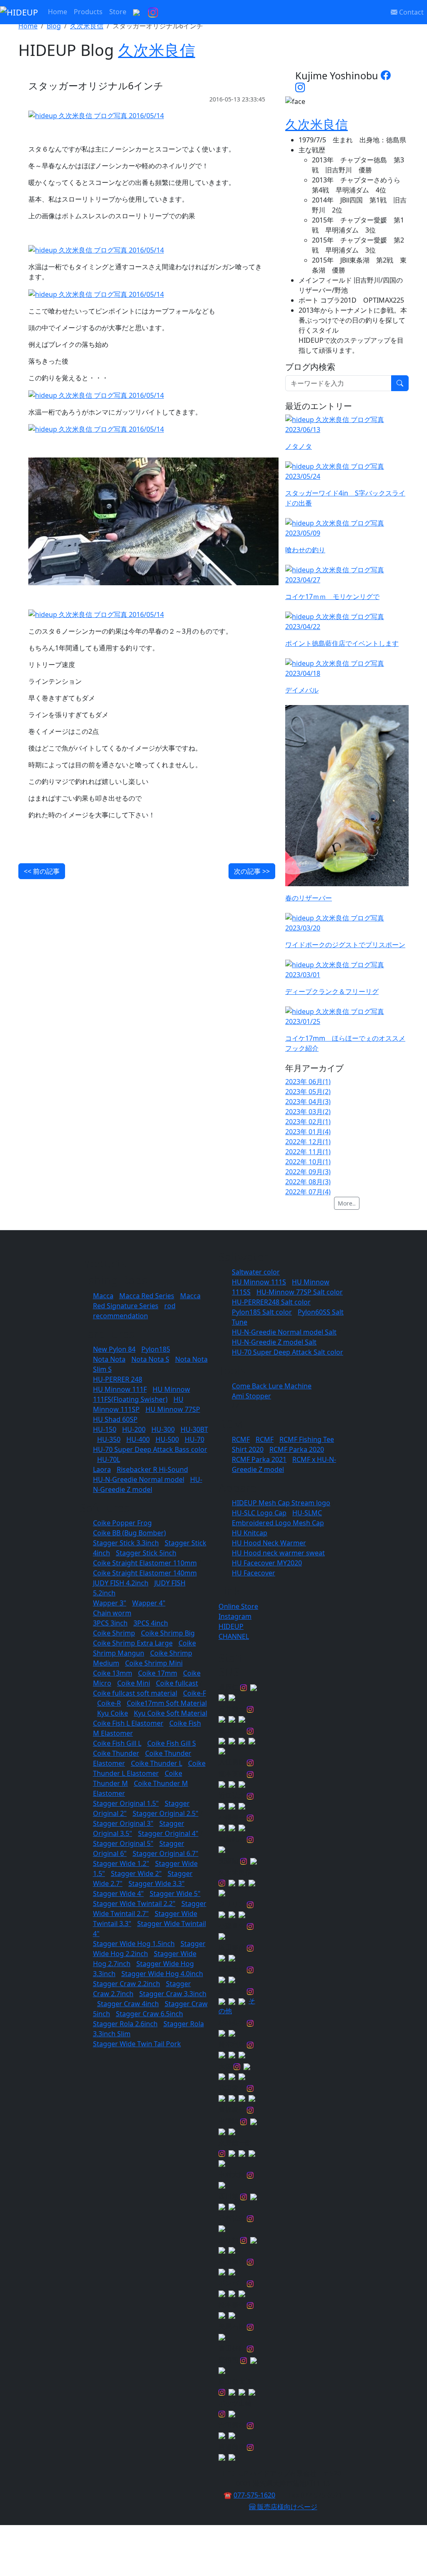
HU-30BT (194, 1429)
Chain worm (112, 1613)
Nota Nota (109, 1359)
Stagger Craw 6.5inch (149, 2014)
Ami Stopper (251, 1396)
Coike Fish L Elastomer (128, 1723)
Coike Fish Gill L (117, 1743)
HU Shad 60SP (115, 1419)
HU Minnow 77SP (173, 1409)
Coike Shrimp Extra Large (133, 1643)
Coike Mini (134, 1683)
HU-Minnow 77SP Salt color (300, 1292)
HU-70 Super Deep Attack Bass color (150, 1449)
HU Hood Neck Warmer (269, 1543)
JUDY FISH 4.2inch (121, 1583)
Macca (103, 1296)
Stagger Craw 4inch (128, 2004)
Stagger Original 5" (123, 1843)
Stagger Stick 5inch (146, 1553)
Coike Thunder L (157, 1763)
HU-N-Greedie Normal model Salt (284, 1332)
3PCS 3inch (110, 1623)
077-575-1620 (254, 2495)
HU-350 (109, 1439)
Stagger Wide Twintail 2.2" (134, 1904)
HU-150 (105, 1429)
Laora (102, 1469)
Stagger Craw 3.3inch (173, 1994)
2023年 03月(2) (308, 1112)
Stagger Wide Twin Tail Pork (137, 2044)
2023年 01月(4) (308, 1132)
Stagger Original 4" (168, 1833)
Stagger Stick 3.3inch (126, 1543)
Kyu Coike (113, 1713)
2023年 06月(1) (308, 1082)
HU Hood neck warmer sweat (278, 1553)
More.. (347, 1203)
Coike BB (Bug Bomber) (129, 1533)
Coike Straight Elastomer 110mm (145, 1563)
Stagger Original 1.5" (126, 1803)
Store (118, 12)
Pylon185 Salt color (262, 1312)
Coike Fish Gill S (172, 1743)
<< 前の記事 (42, 871)
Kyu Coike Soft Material (171, 1713)
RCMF (241, 1439)
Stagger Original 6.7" (166, 1853)
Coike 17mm (158, 1673)
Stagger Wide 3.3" (157, 1883)
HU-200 (134, 1429)
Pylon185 (156, 1349)
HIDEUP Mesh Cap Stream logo (281, 1503)
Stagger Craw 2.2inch (127, 1984)
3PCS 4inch (151, 1623)
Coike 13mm (113, 1673)
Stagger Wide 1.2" (121, 1863)
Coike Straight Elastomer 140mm (145, 1573)
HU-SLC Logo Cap (259, 1513)
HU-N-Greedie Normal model (139, 1479)
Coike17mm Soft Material (167, 1703)
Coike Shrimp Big (168, 1633)
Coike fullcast (177, 1683)
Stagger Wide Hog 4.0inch (162, 1974)
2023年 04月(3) (308, 1102)
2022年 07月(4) (308, 1192)
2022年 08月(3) (308, 1182)
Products (88, 12)
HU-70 (195, 1439)
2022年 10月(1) (308, 1162)
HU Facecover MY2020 (267, 1563)
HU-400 (138, 1439)
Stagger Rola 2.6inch (125, 2024)
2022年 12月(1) (308, 1142)
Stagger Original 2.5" (166, 1813)
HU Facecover (254, 1573)
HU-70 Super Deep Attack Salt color (288, 1352)
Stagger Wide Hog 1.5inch (134, 1944)
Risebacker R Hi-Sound (152, 1469)
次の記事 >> (252, 871)
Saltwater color (256, 1272)
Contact (411, 12)
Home (58, 12)
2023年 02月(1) (308, 1122)
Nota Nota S (150, 1359)
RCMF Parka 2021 (259, 1459)
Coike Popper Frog (122, 1523)
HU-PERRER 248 (118, 1379)
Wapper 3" (110, 1603)
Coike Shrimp (114, 1633)
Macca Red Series (147, 1296)
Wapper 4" (149, 1603)
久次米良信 (87, 26)
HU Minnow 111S (259, 1282)
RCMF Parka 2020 (297, 1449)
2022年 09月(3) (308, 1172)
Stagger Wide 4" (118, 1893)
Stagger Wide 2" (136, 1873)
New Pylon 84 (114, 1349)
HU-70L (109, 1459)
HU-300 (163, 1429)
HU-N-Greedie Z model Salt (274, 1342)
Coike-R (109, 1703)
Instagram (235, 1616)
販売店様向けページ (286, 2507)
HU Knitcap (250, 1533)
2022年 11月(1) (308, 1152)
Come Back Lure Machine (272, 1386)
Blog (54, 26)
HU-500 (167, 1439)
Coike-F (195, 1693)
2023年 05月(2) (308, 1092)
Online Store (238, 1606)
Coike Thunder (116, 1753)
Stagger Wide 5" (175, 1893)
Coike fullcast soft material (135, 1693)
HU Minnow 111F (120, 1389)
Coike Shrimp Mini (154, 1663)
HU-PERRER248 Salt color (271, 1302)
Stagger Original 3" (123, 1823)
